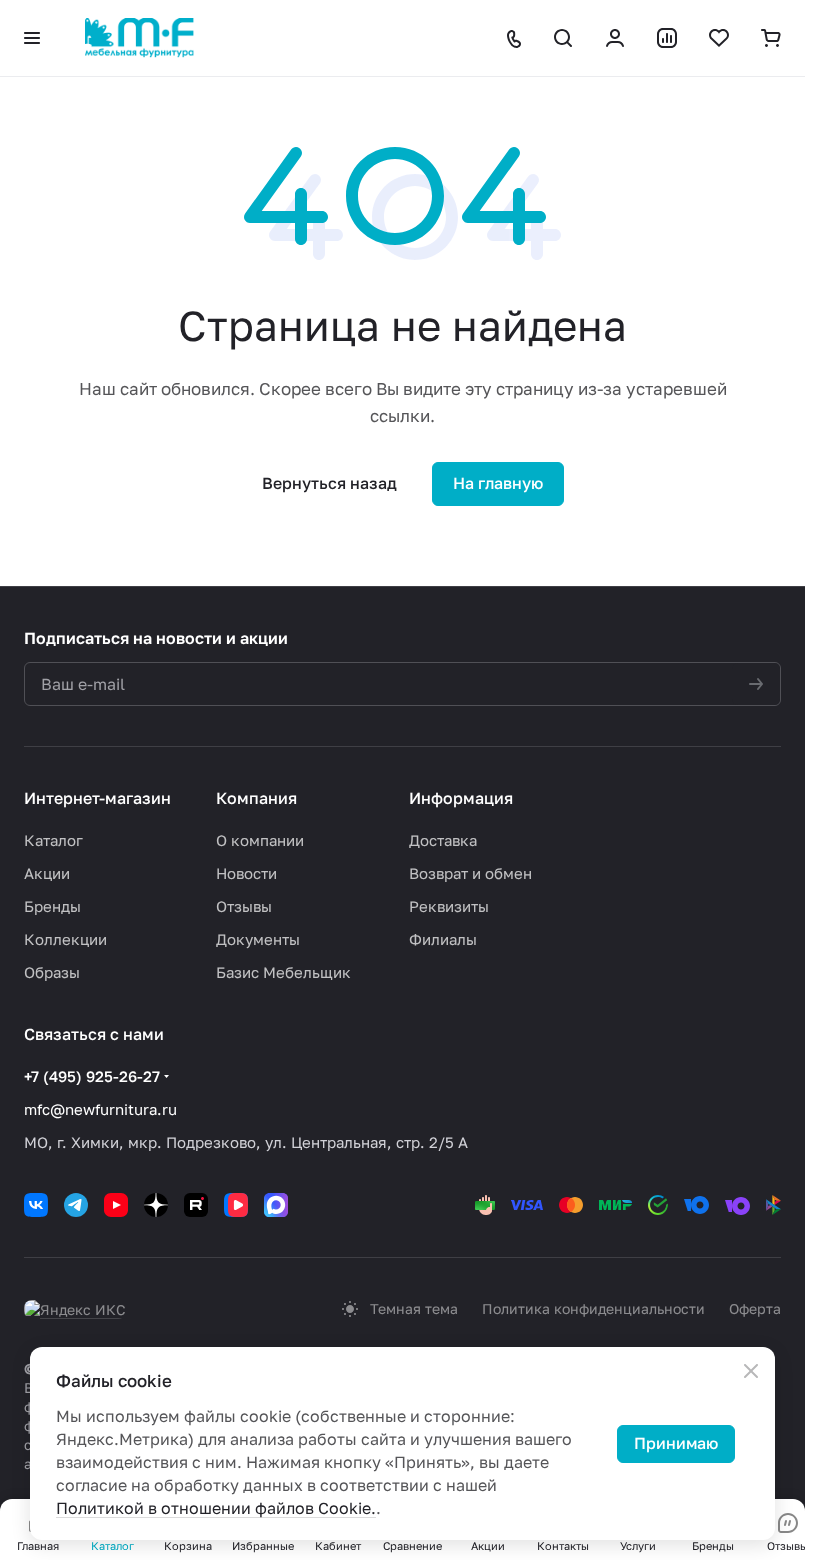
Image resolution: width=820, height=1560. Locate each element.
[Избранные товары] (719, 38)
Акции (47, 873)
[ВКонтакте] (36, 1205)
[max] (276, 1205)
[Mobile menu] (32, 38)
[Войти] (615, 38)
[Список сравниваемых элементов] (667, 38)
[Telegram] (76, 1205)
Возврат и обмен (470, 873)
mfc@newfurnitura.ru (100, 1109)
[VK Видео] (236, 1205)
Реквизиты (449, 906)
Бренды (52, 906)
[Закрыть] (751, 1371)
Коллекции (65, 939)
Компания (256, 798)
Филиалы (443, 939)
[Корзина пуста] (771, 38)
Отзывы (244, 906)
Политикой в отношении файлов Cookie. (216, 1508)
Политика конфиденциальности (593, 1308)
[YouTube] (116, 1205)
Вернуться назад (329, 483)
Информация (461, 798)
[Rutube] (196, 1205)
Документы (258, 939)
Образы (52, 972)
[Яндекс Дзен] (156, 1205)
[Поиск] (563, 38)
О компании (260, 840)
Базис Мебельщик (283, 972)
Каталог (53, 840)
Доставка (443, 840)
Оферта (755, 1308)
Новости (246, 873)
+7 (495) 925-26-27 (92, 1076)
